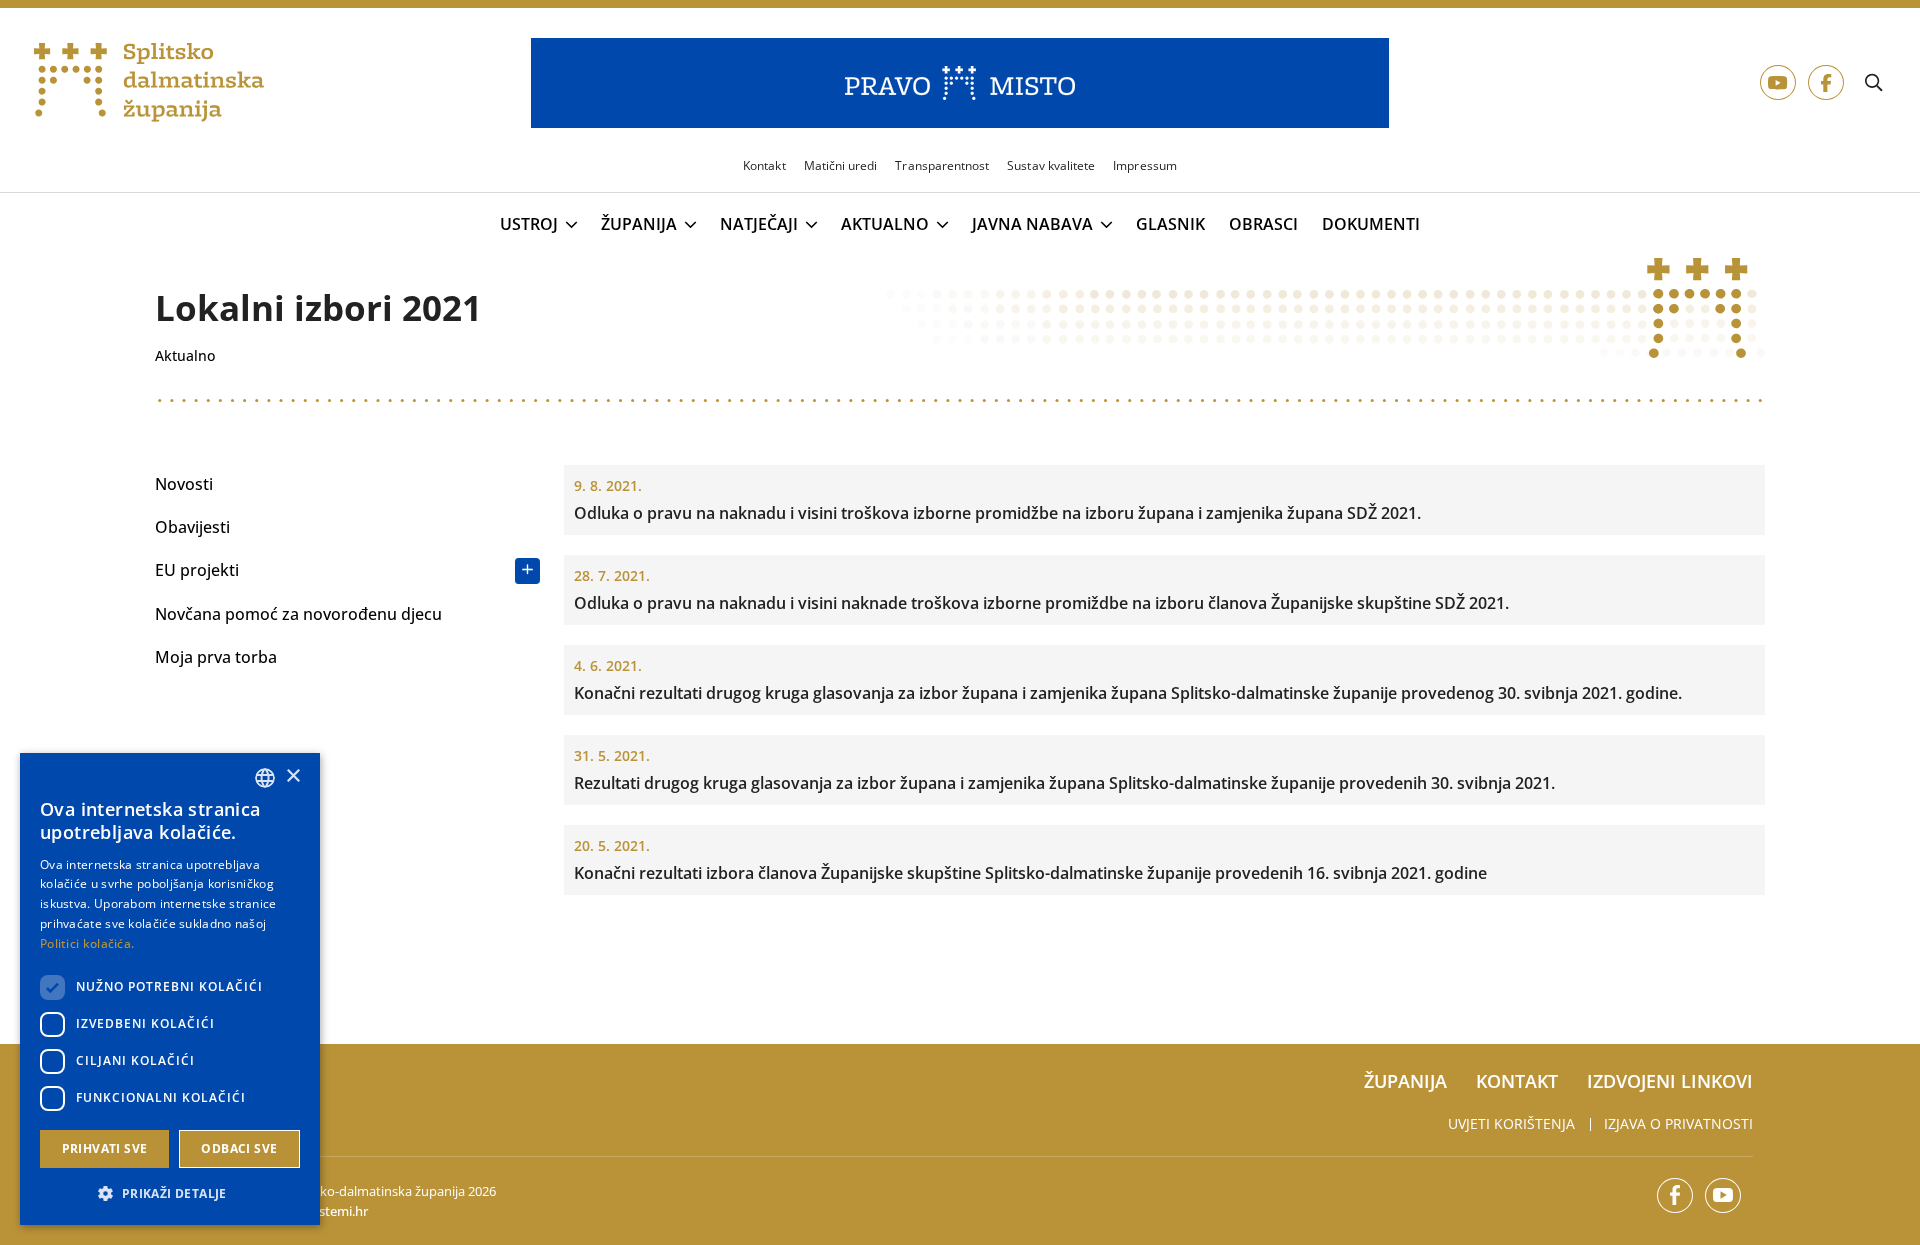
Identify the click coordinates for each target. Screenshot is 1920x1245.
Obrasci (1263, 224)
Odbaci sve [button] (239, 1148)
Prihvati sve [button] (105, 1148)
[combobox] (265, 778)
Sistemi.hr (338, 1211)
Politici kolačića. (87, 943)
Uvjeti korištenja (1511, 1123)
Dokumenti (1371, 224)
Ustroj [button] (529, 225)
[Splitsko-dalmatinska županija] (149, 83)
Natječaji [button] (759, 225)
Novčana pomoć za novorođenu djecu (298, 614)
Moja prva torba (216, 657)
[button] (170, 1193)
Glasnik (1170, 224)
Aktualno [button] (885, 225)
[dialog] (170, 989)
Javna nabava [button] (1032, 225)
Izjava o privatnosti (1678, 1123)
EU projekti (197, 570)
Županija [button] (639, 225)
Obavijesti (192, 527)
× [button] (292, 776)
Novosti (184, 484)
